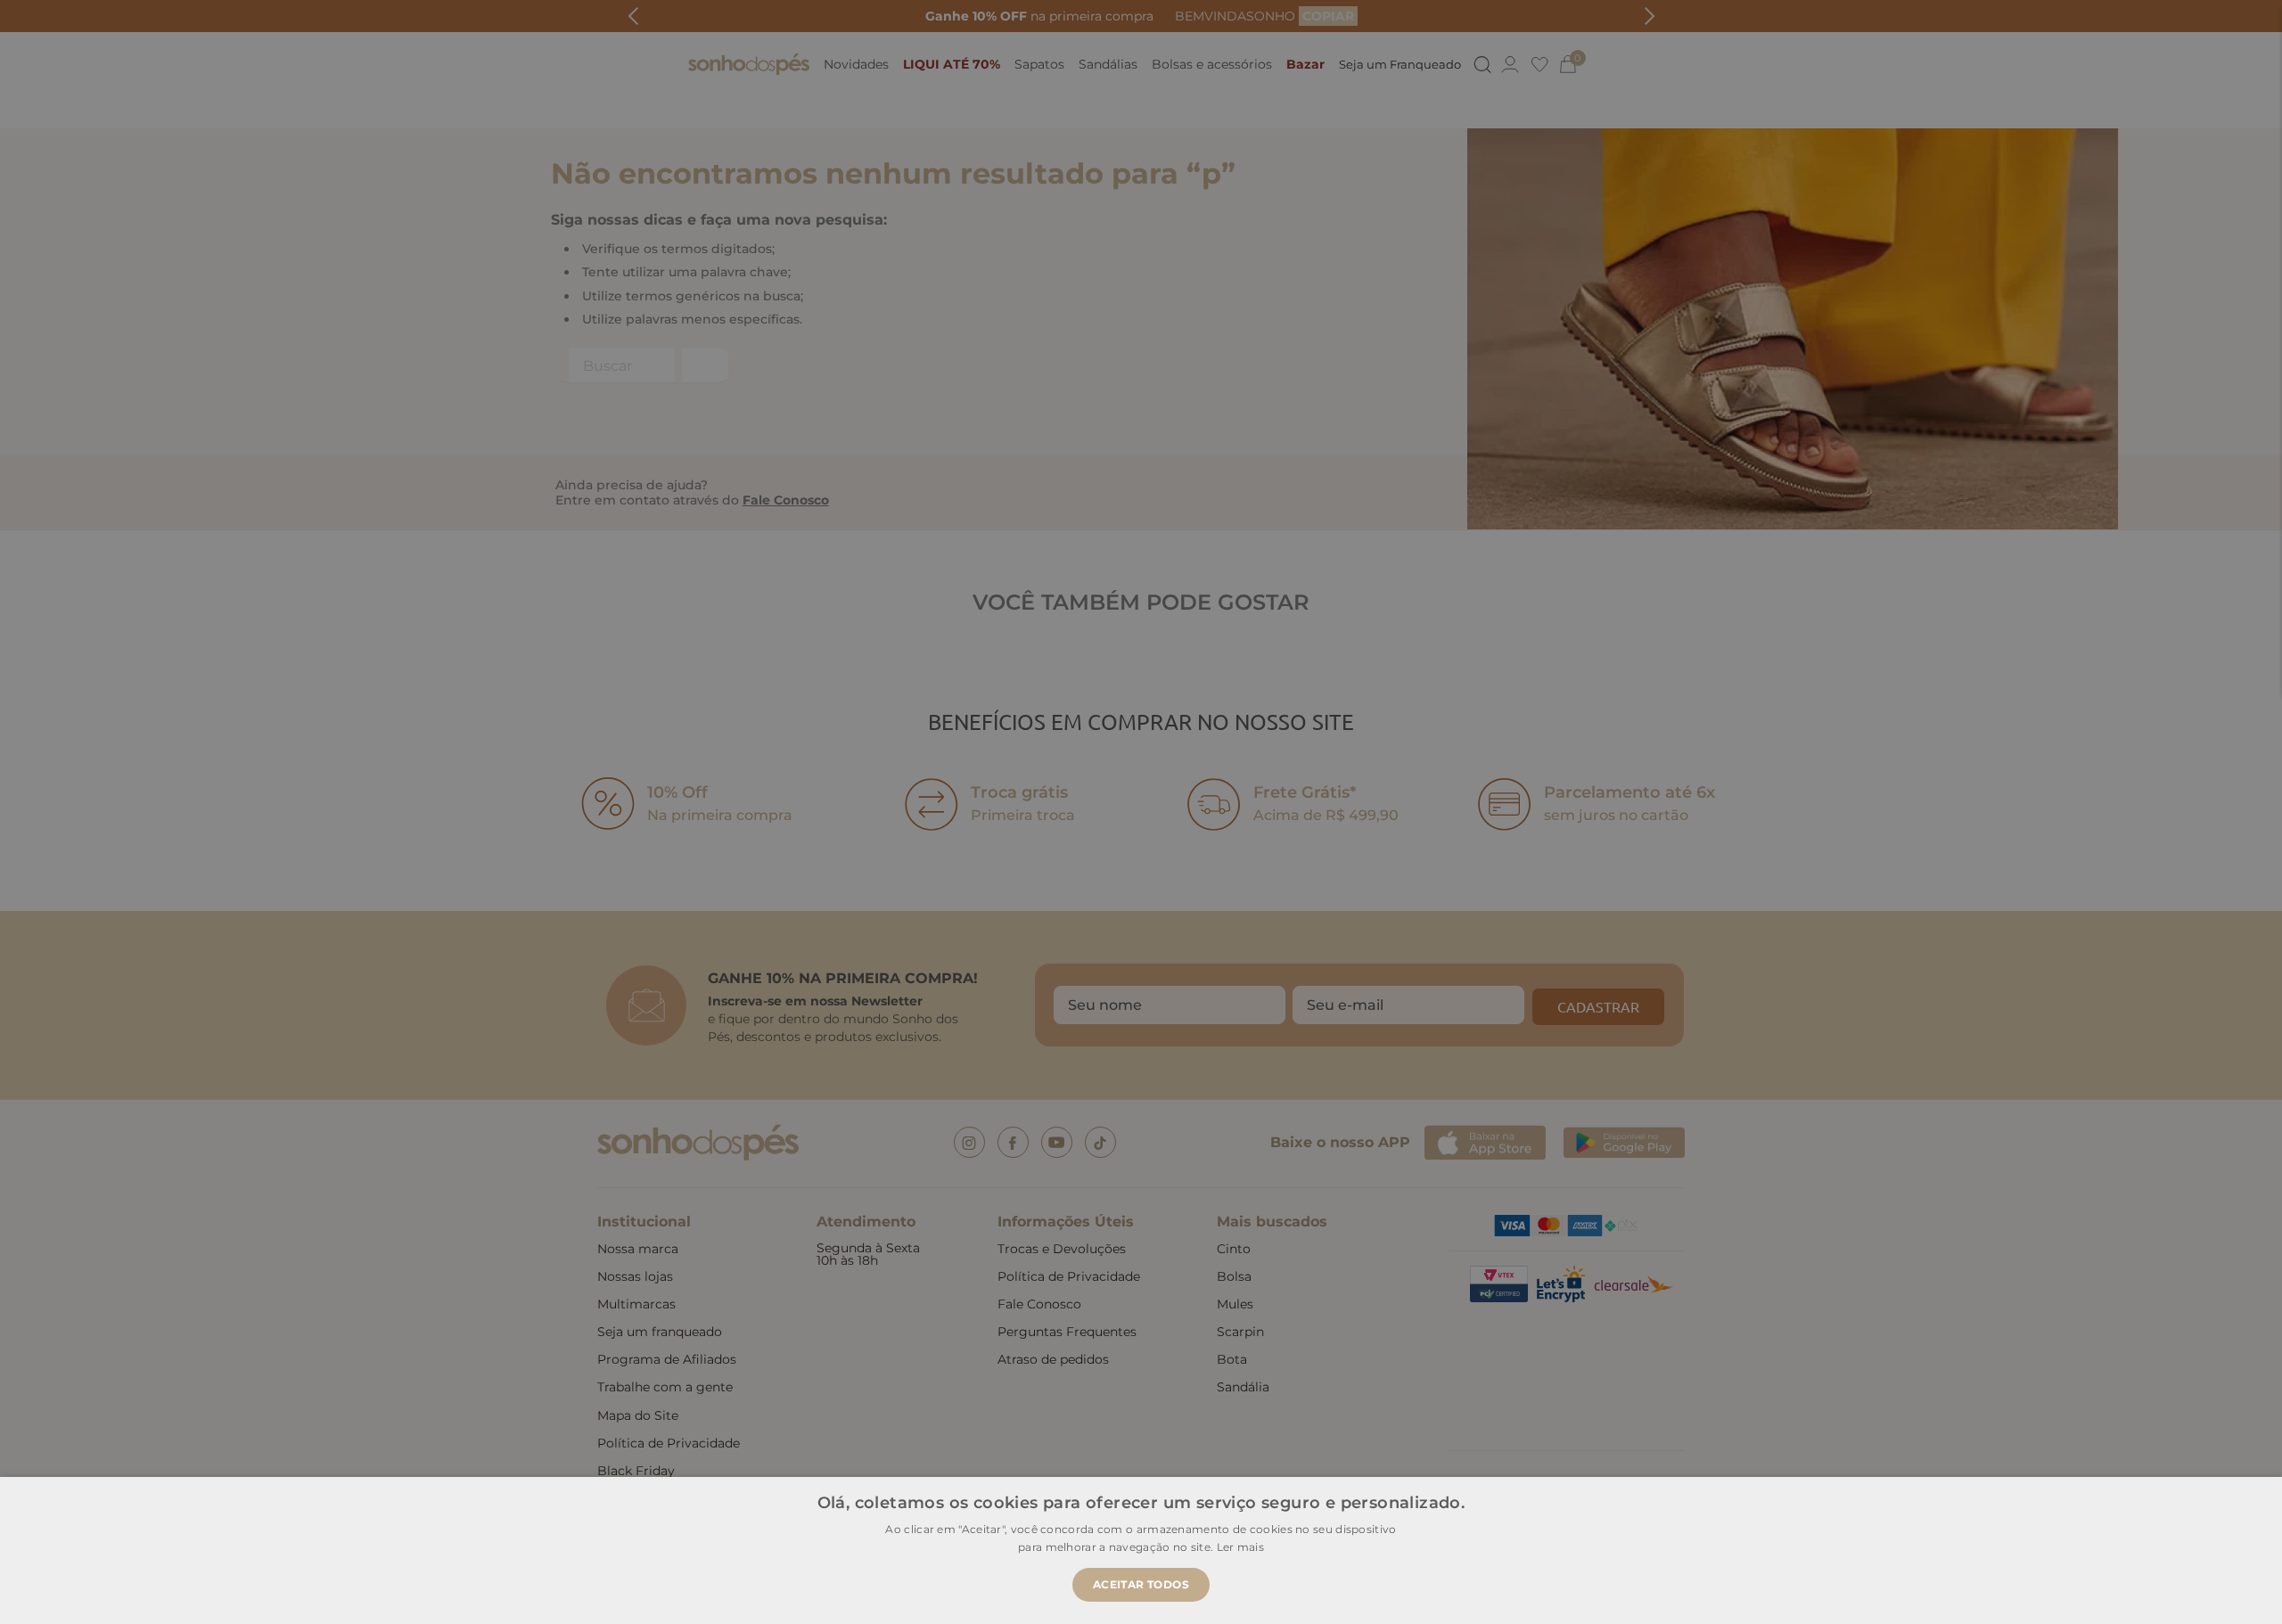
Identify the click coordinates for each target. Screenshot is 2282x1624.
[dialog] (1141, 812)
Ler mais (1240, 1547)
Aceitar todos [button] (1141, 1584)
